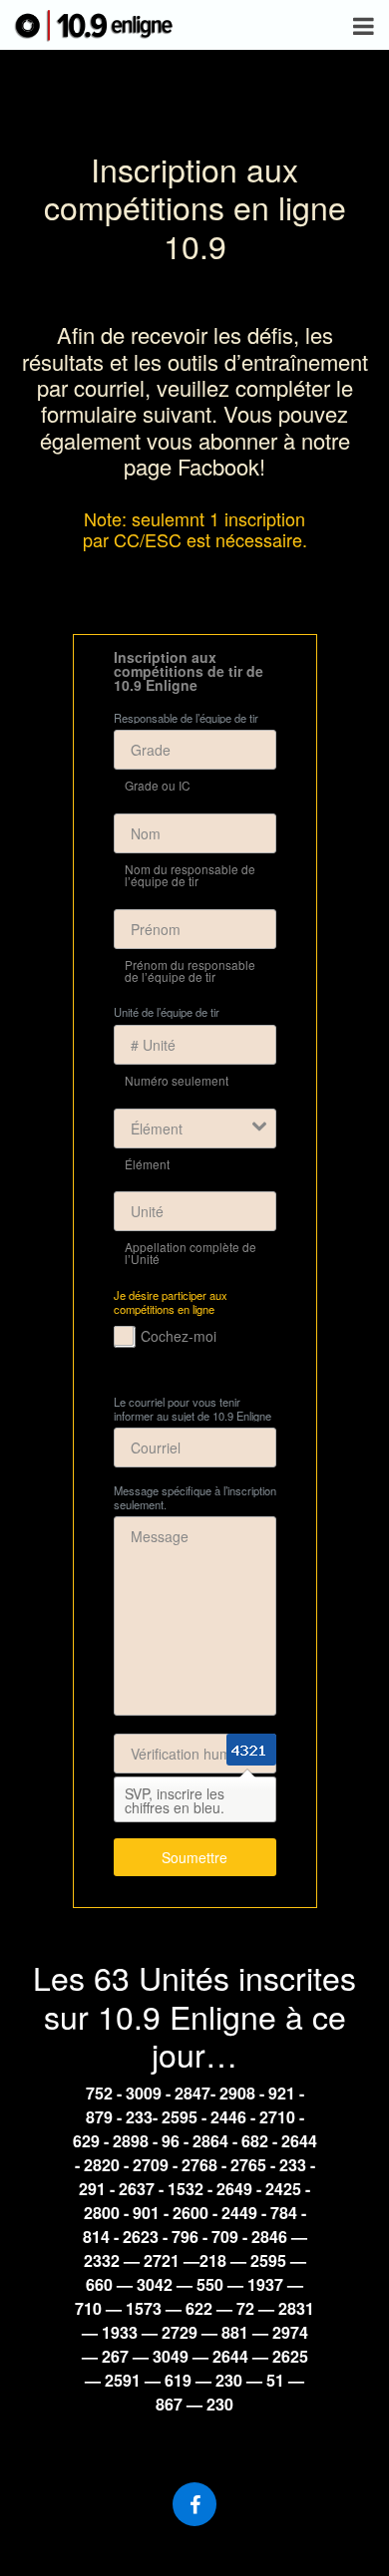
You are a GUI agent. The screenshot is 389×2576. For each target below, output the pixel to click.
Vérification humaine (194, 1754)
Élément (157, 1128)
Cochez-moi (179, 1336)
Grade (151, 750)
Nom (146, 833)
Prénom (156, 929)
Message (160, 1536)
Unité (147, 1211)
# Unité (153, 1045)
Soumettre (194, 1857)
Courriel (156, 1448)
